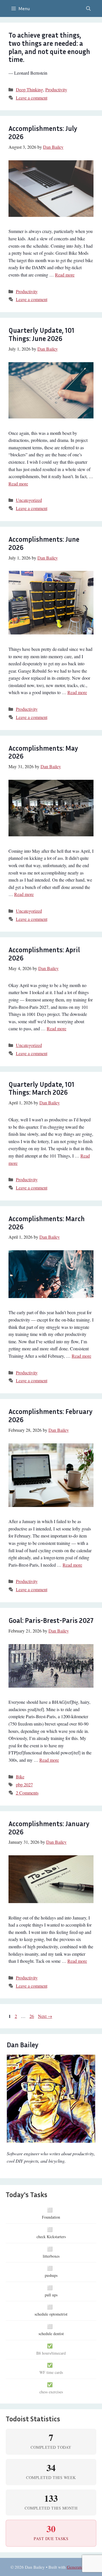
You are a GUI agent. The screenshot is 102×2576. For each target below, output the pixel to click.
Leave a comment (32, 98)
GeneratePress (79, 2567)
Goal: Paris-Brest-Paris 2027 (51, 1620)
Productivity (56, 89)
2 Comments (27, 1793)
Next (45, 2016)
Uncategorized (29, 500)
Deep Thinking (29, 89)
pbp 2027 (24, 1784)
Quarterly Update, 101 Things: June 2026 (41, 334)
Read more (65, 275)
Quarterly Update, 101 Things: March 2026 (41, 1088)
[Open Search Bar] (88, 8)
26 (32, 2016)
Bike (20, 1777)
